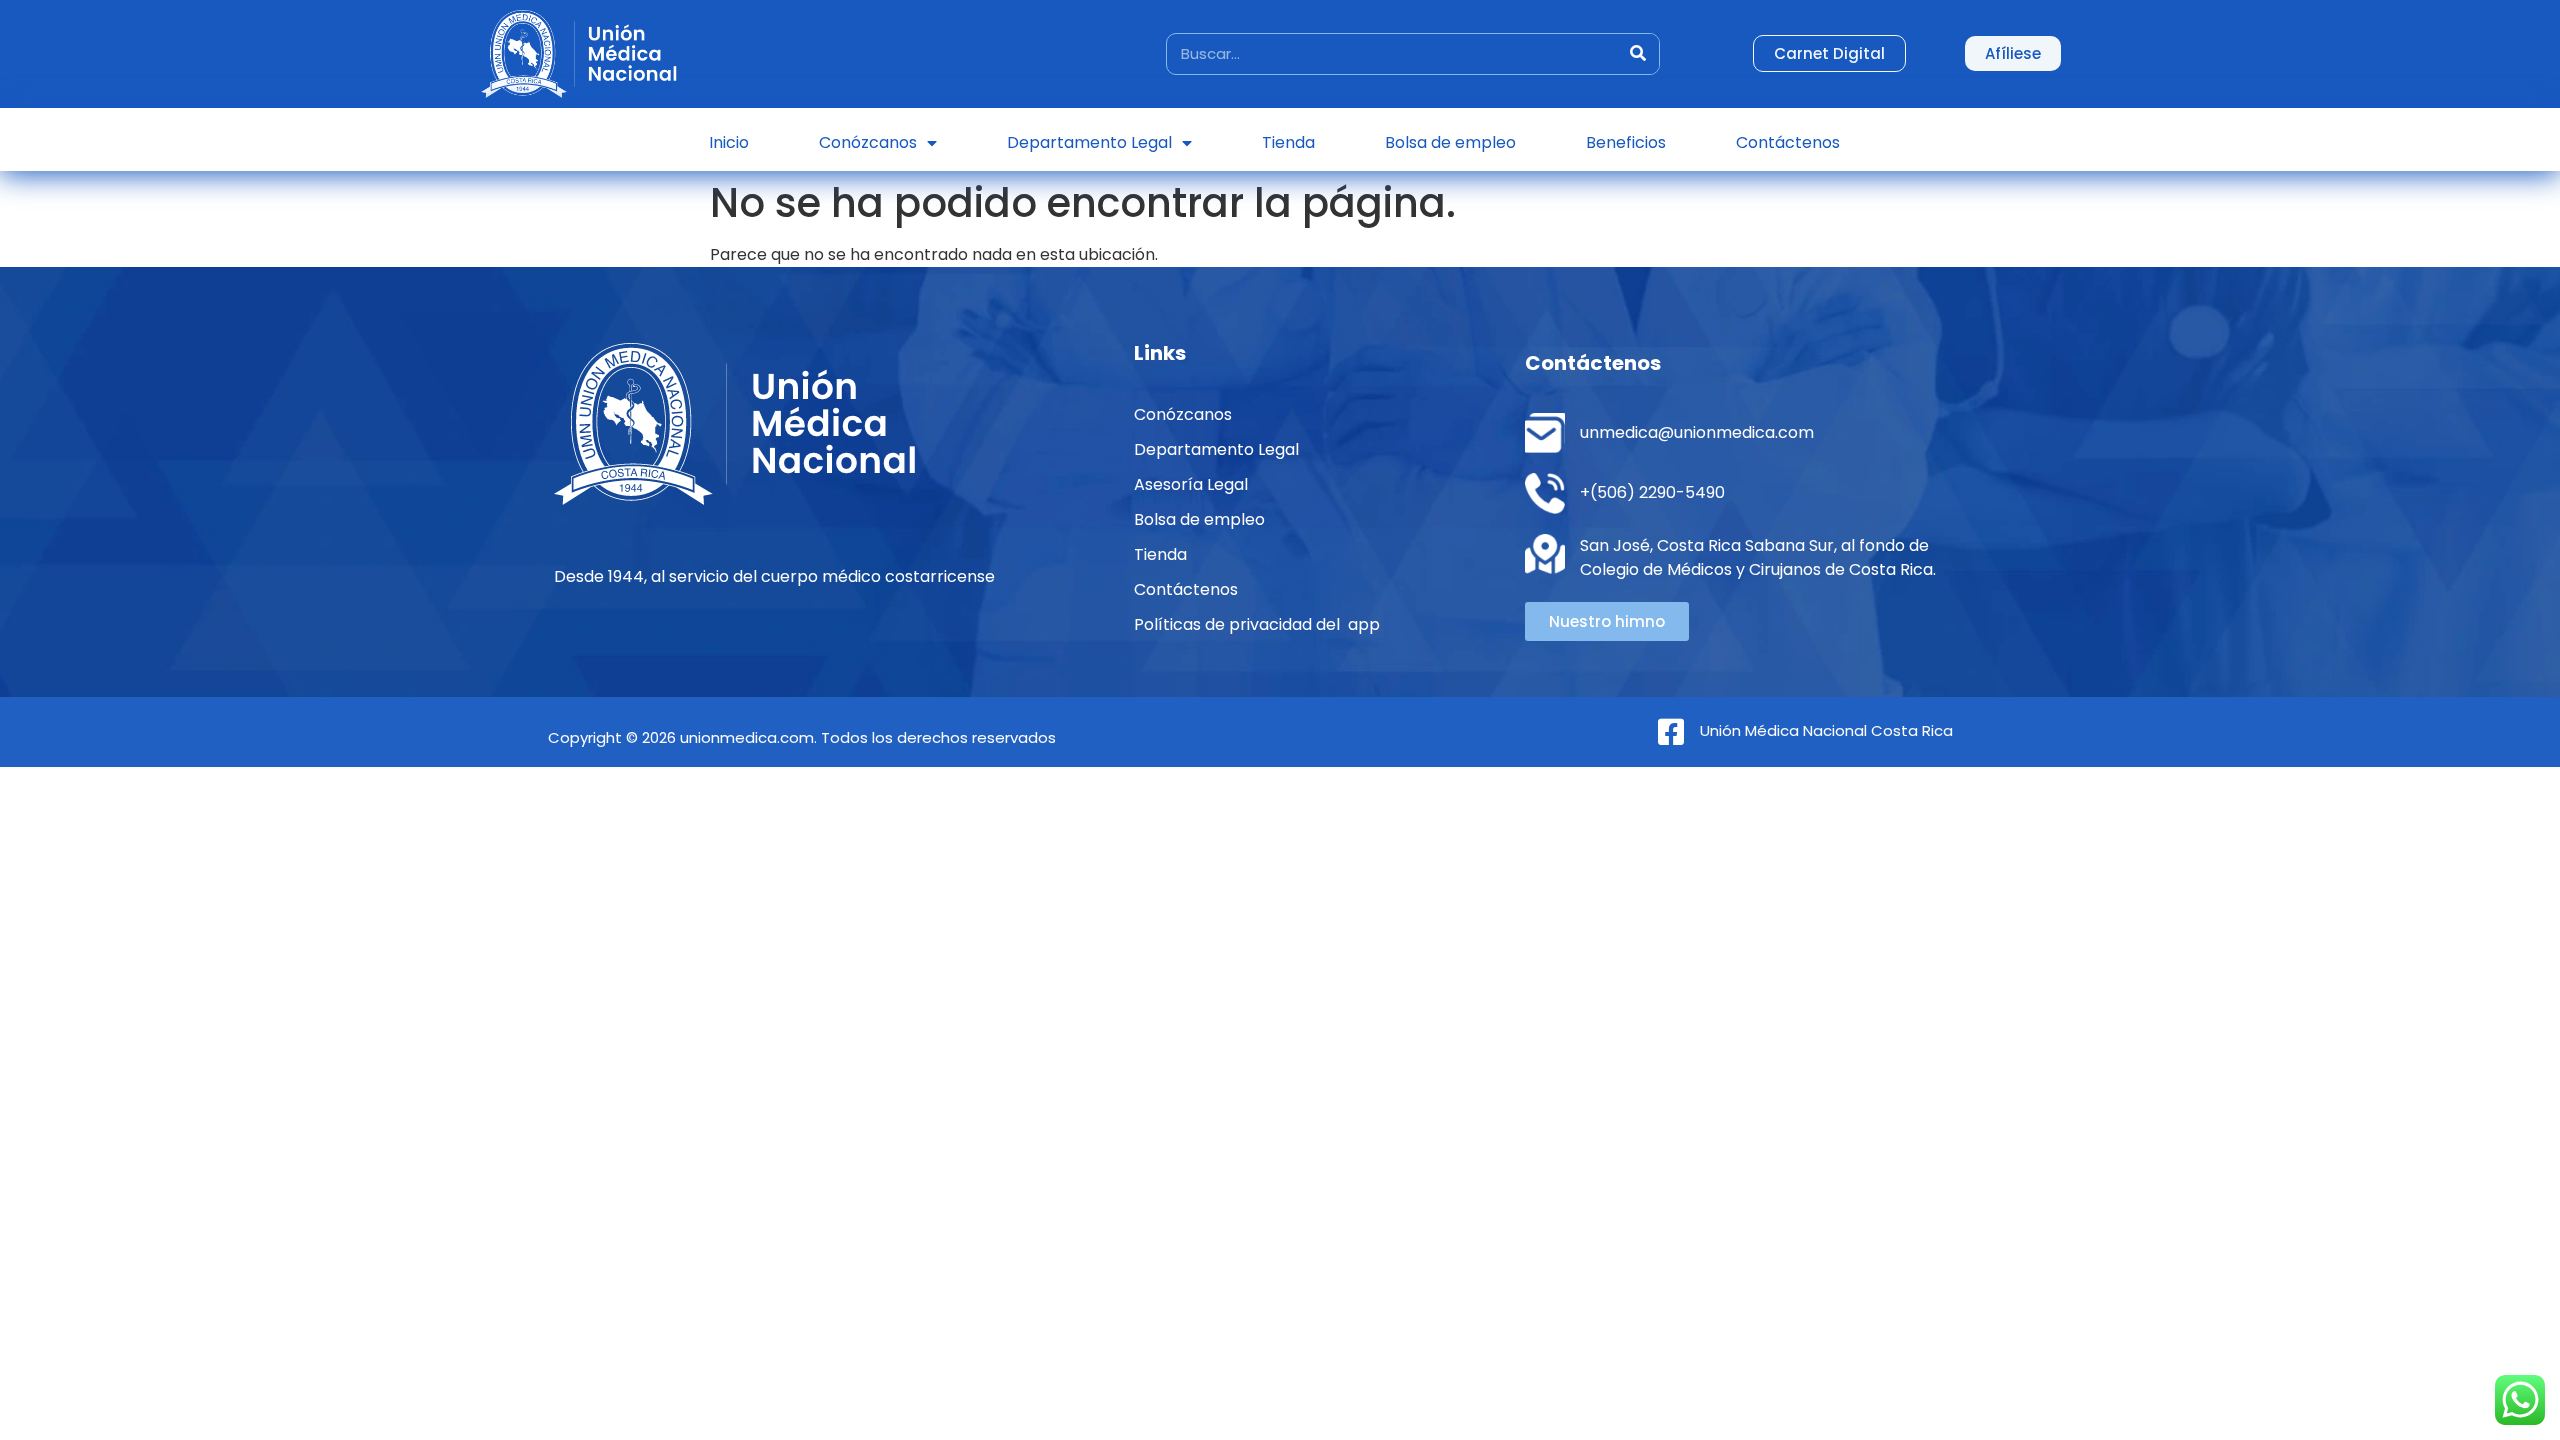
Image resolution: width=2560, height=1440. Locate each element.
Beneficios (1626, 142)
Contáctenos (1788, 142)
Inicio (729, 142)
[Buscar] (1638, 54)
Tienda (1288, 142)
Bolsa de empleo (1450, 142)
